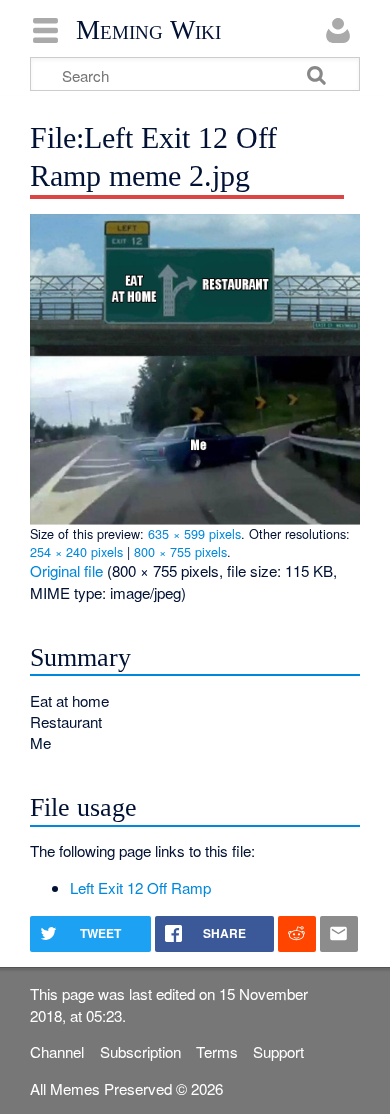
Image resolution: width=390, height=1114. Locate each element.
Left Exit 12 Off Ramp (140, 887)
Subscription (140, 1051)
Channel (57, 1051)
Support (278, 1051)
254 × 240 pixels (76, 551)
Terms (217, 1051)
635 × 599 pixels (194, 533)
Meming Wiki (148, 30)
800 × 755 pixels (180, 551)
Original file (66, 570)
